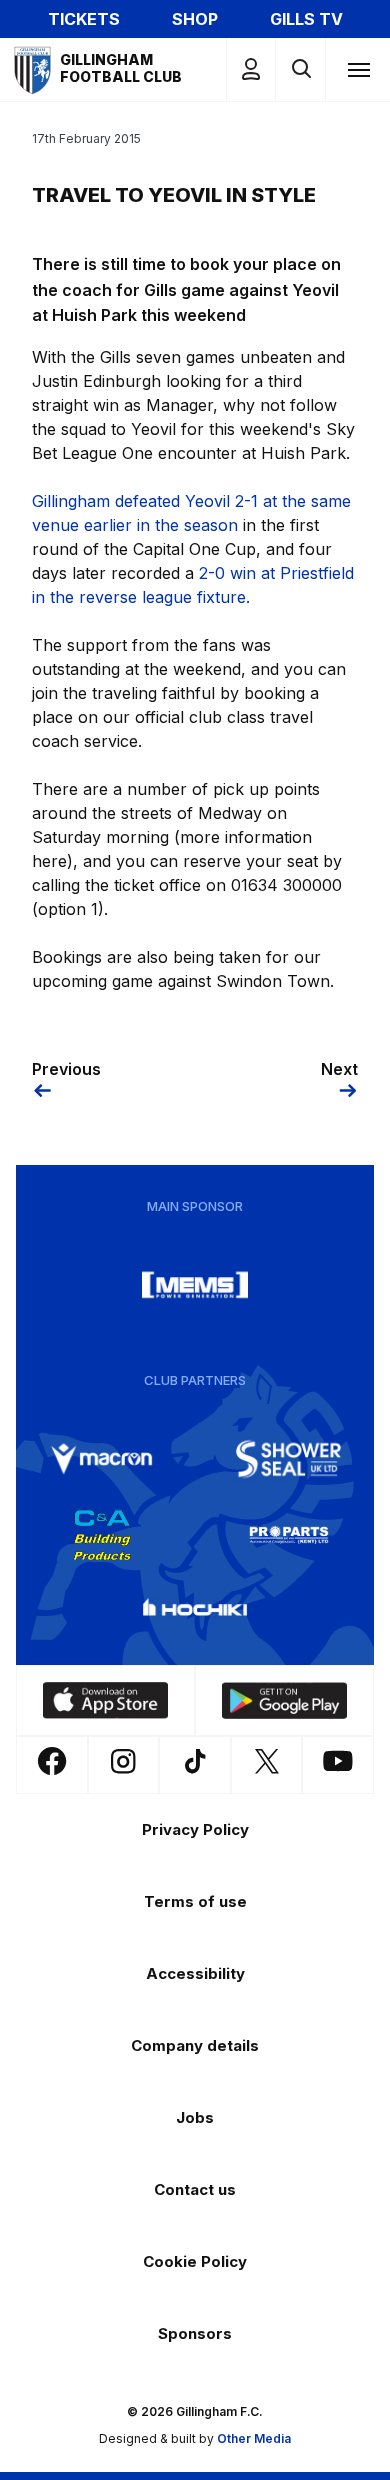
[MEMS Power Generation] (195, 1285)
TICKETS (84, 19)
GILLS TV (306, 19)
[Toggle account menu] (251, 69)
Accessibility (195, 1973)
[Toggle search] (300, 69)
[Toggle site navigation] (358, 69)
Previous (66, 1069)
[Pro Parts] (289, 1535)
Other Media (254, 2438)
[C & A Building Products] (102, 1535)
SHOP (195, 19)
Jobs (195, 2117)
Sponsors (195, 2333)
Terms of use (195, 1901)
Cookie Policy (195, 2261)
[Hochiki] (195, 1611)
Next (339, 1069)
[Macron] (102, 1459)
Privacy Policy (195, 1829)
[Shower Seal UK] (289, 1459)
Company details (195, 2045)
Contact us (195, 2189)
